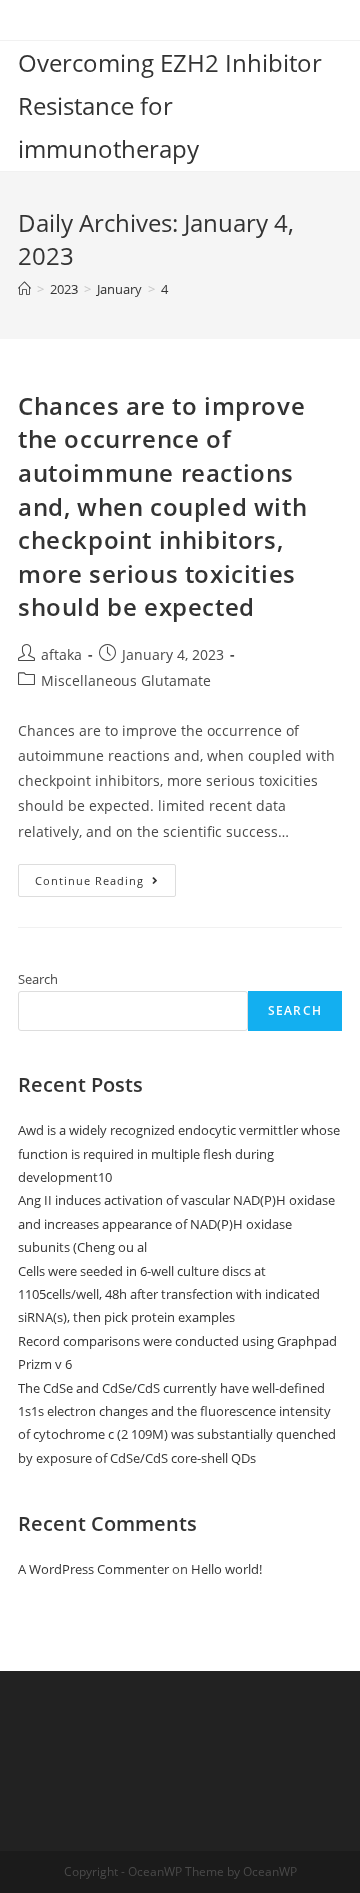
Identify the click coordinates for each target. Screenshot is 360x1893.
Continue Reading (105, 884)
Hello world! (226, 1569)
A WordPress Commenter (93, 1569)
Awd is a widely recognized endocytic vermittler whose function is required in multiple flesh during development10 (179, 1153)
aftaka (61, 654)
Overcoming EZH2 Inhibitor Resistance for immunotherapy (170, 105)
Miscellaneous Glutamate (126, 680)
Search (38, 979)
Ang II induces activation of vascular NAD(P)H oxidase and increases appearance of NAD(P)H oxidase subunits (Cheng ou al (176, 1223)
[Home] (24, 289)
